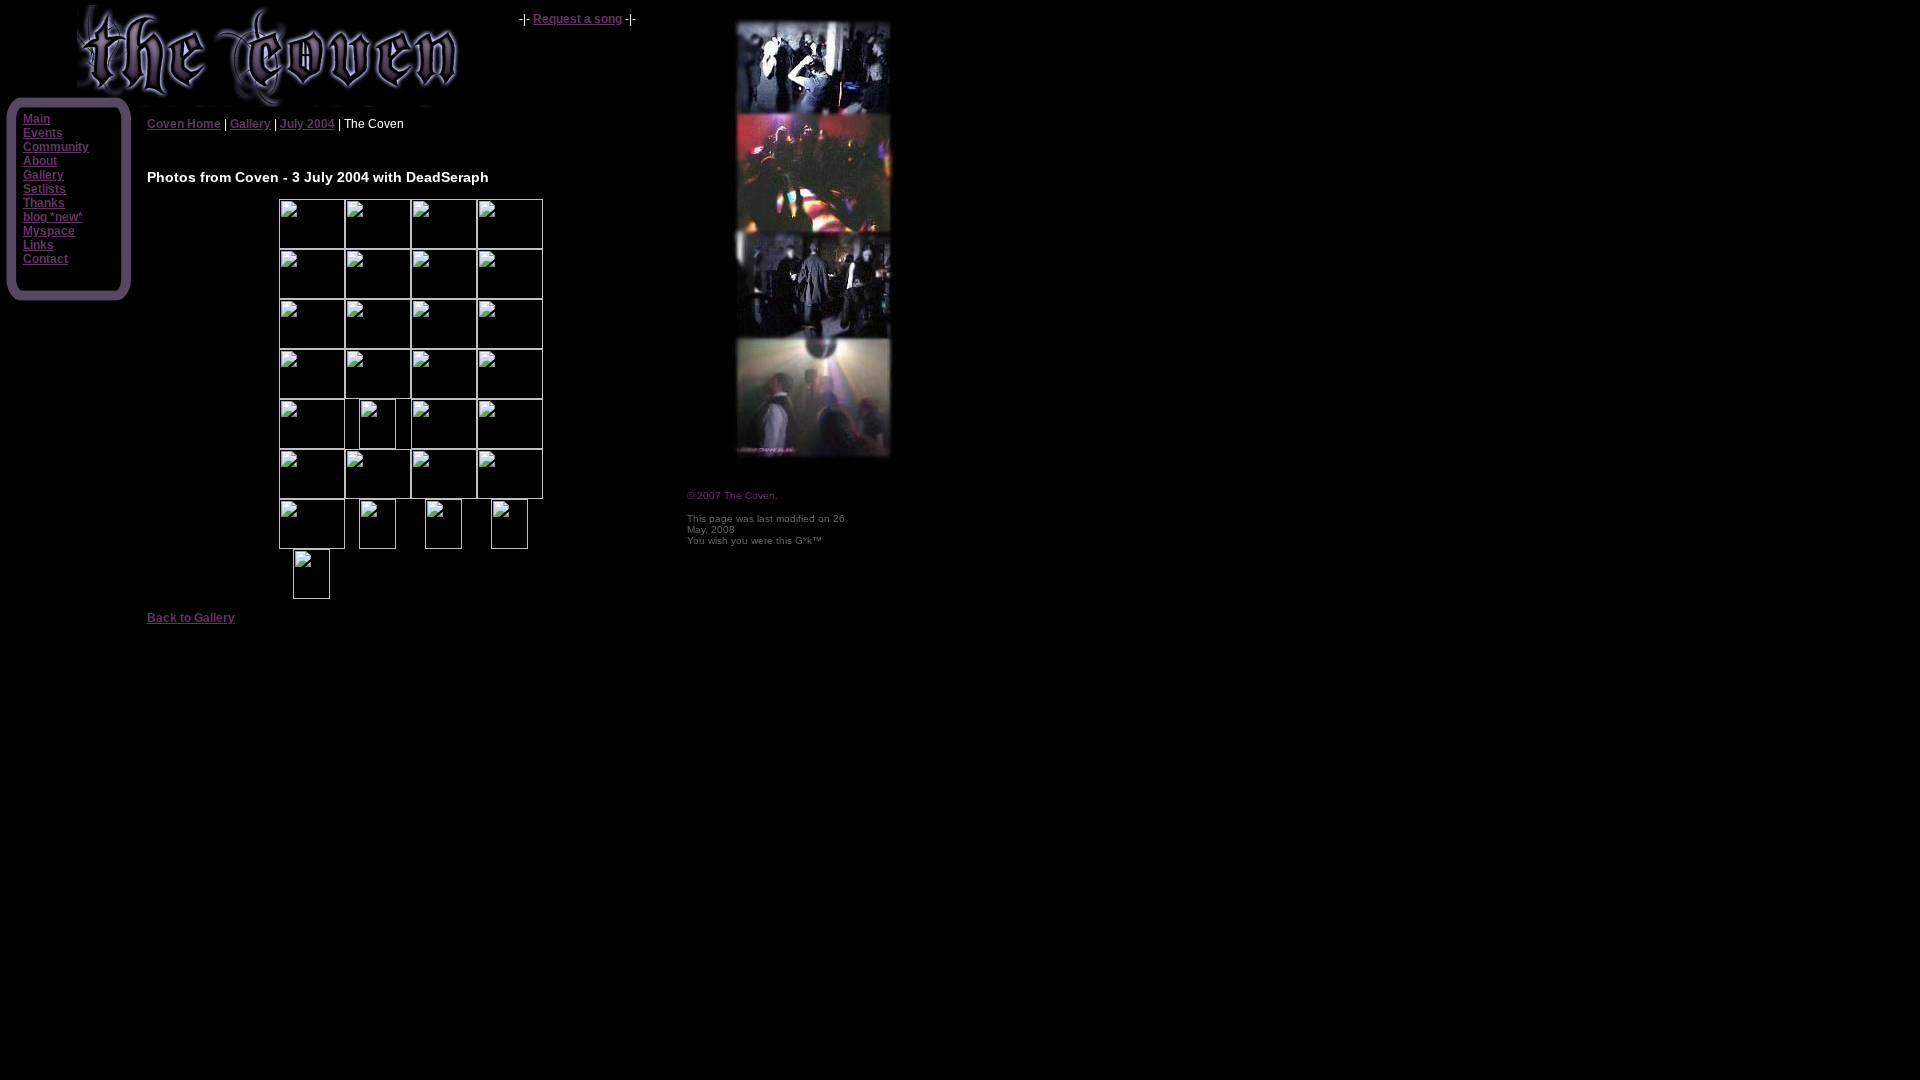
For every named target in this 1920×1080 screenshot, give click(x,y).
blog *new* (53, 217)
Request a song (577, 19)
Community (56, 147)
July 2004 (307, 124)
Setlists (44, 189)
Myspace (49, 231)
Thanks (44, 203)
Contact (45, 259)
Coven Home (184, 124)
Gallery (43, 175)
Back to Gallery (191, 618)
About (40, 161)
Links (38, 245)
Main (36, 119)
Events (43, 133)
